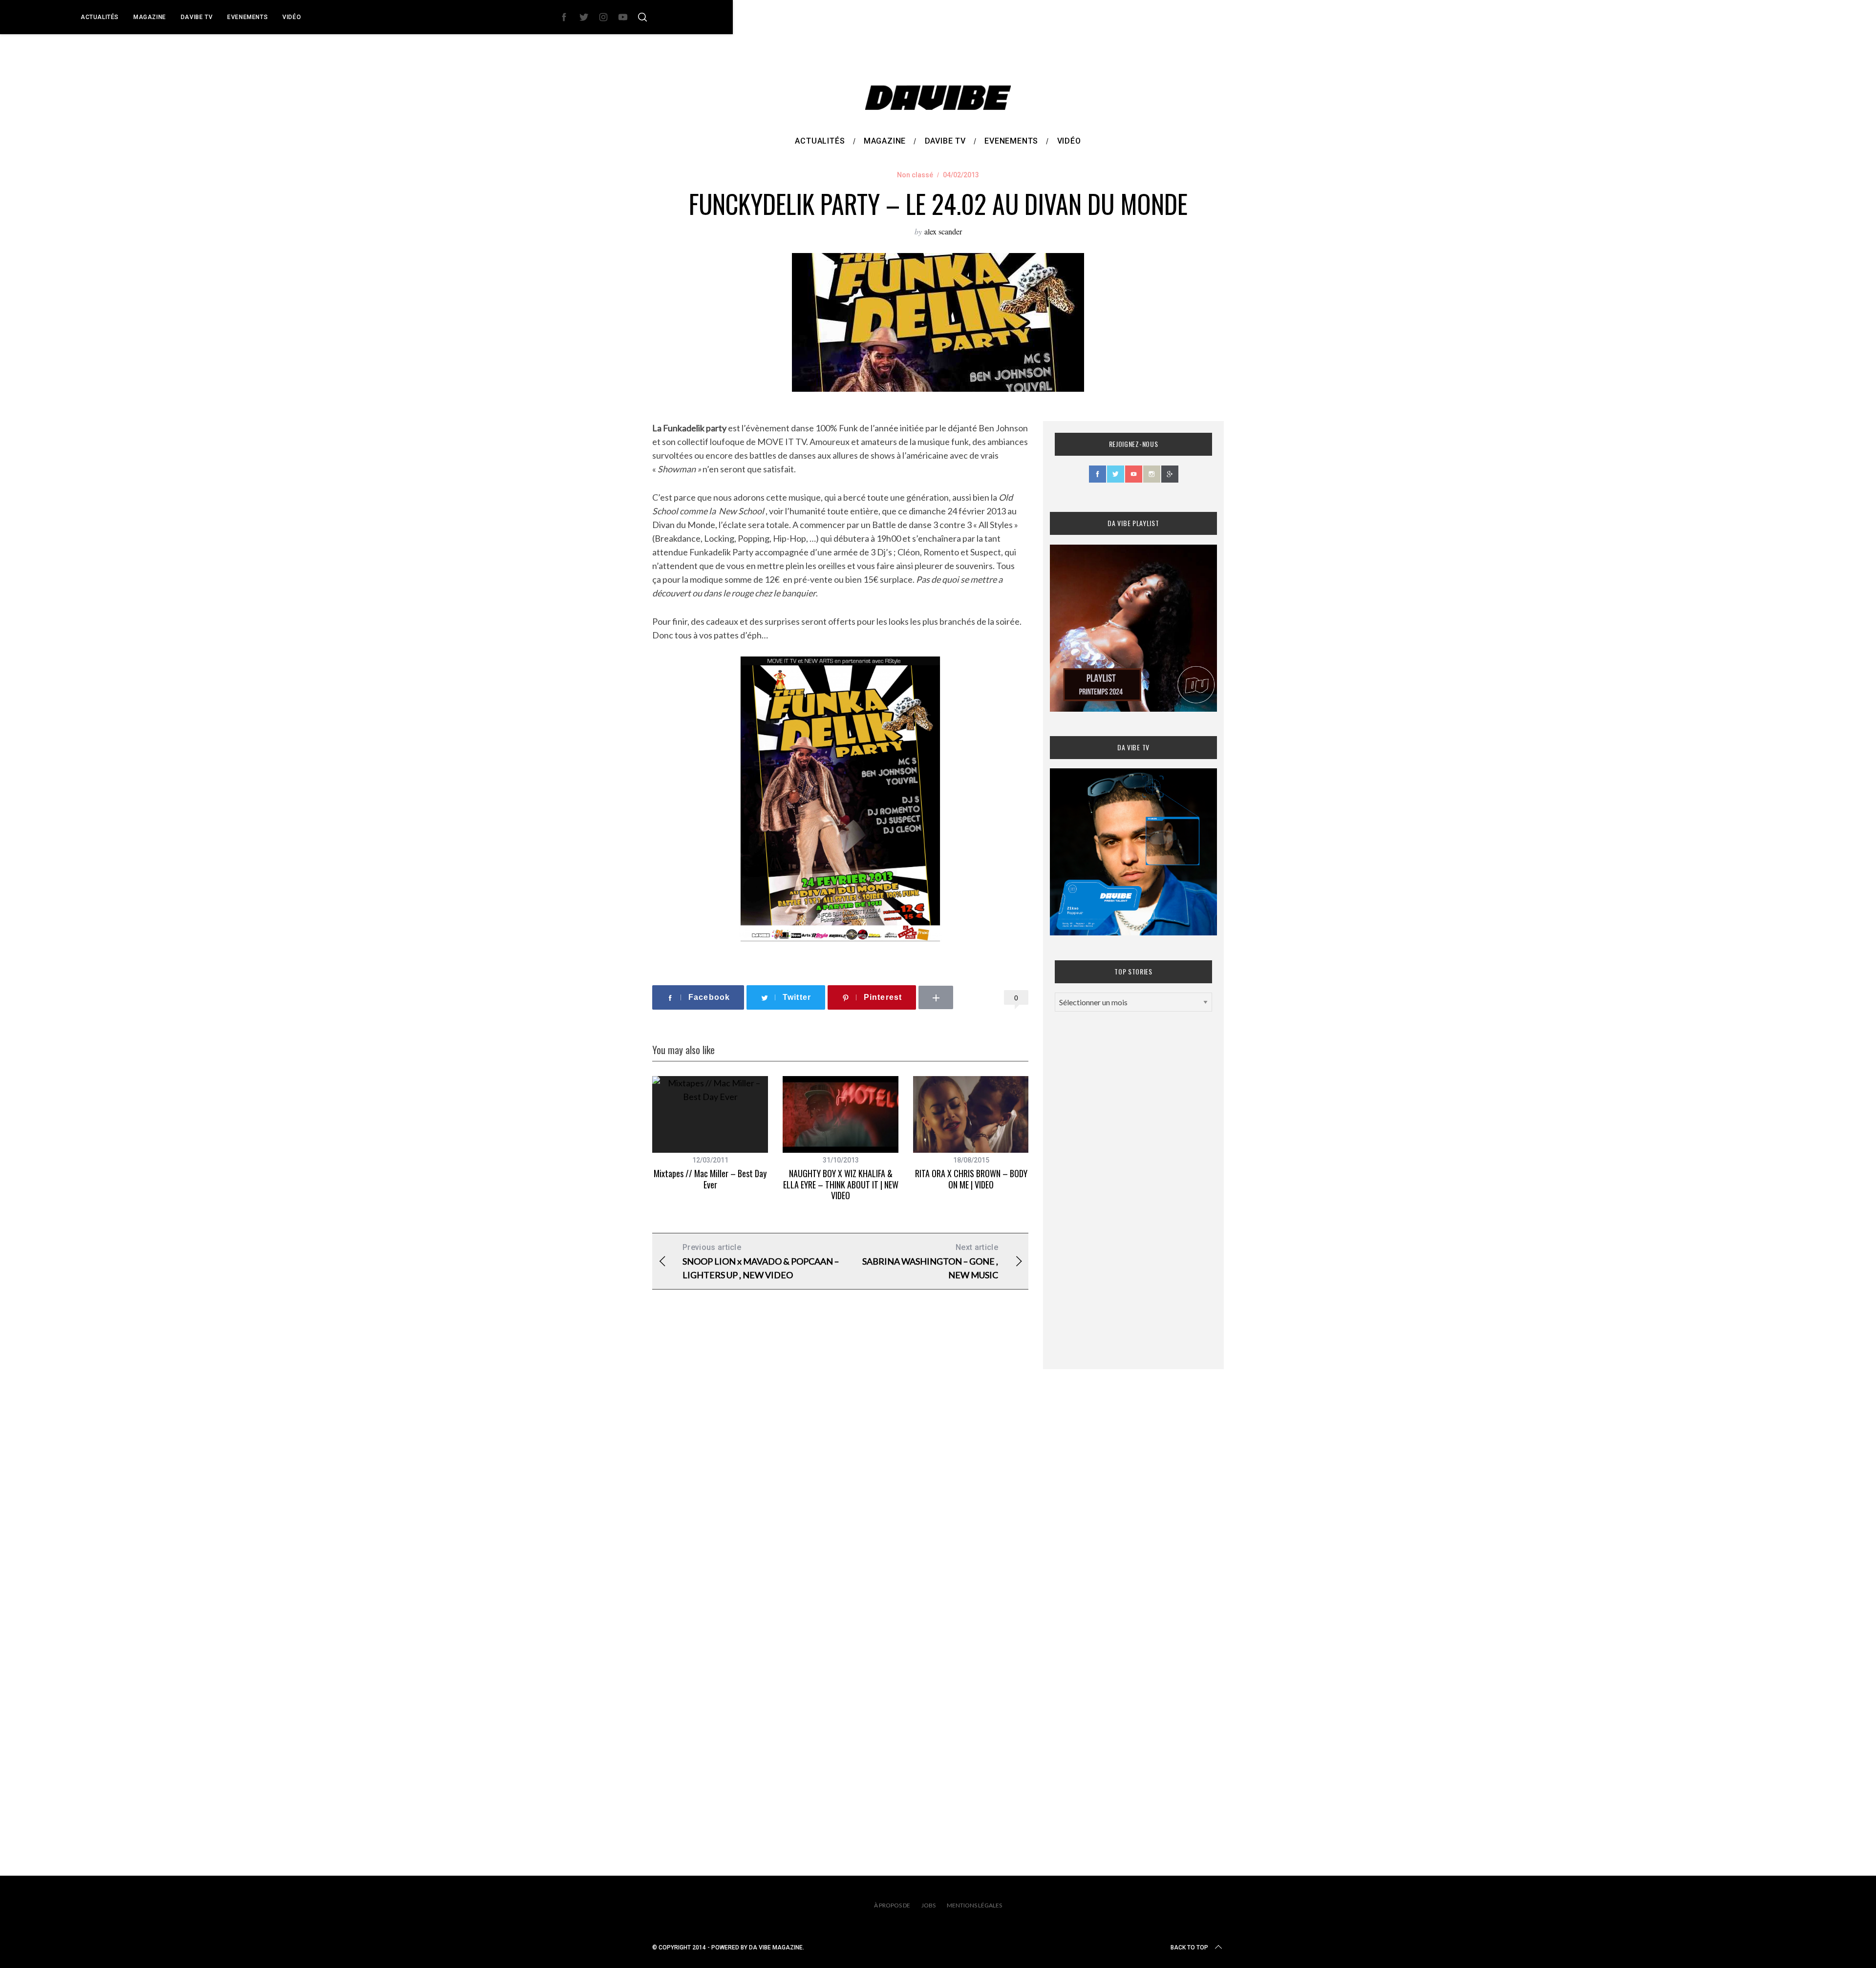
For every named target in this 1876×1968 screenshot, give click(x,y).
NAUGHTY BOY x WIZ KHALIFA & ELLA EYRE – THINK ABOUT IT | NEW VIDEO (841, 1184)
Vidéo (292, 17)
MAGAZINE (150, 17)
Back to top (1189, 1947)
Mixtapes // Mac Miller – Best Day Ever (710, 1179)
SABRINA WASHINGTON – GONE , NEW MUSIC (930, 1261)
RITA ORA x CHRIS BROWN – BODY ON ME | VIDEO (971, 1179)
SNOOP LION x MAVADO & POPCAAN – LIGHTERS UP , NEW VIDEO (761, 1261)
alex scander (943, 231)
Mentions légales (974, 1905)
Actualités (100, 17)
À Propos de (892, 1905)
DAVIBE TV (197, 17)
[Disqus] (840, 1455)
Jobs (928, 1905)
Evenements (247, 17)
